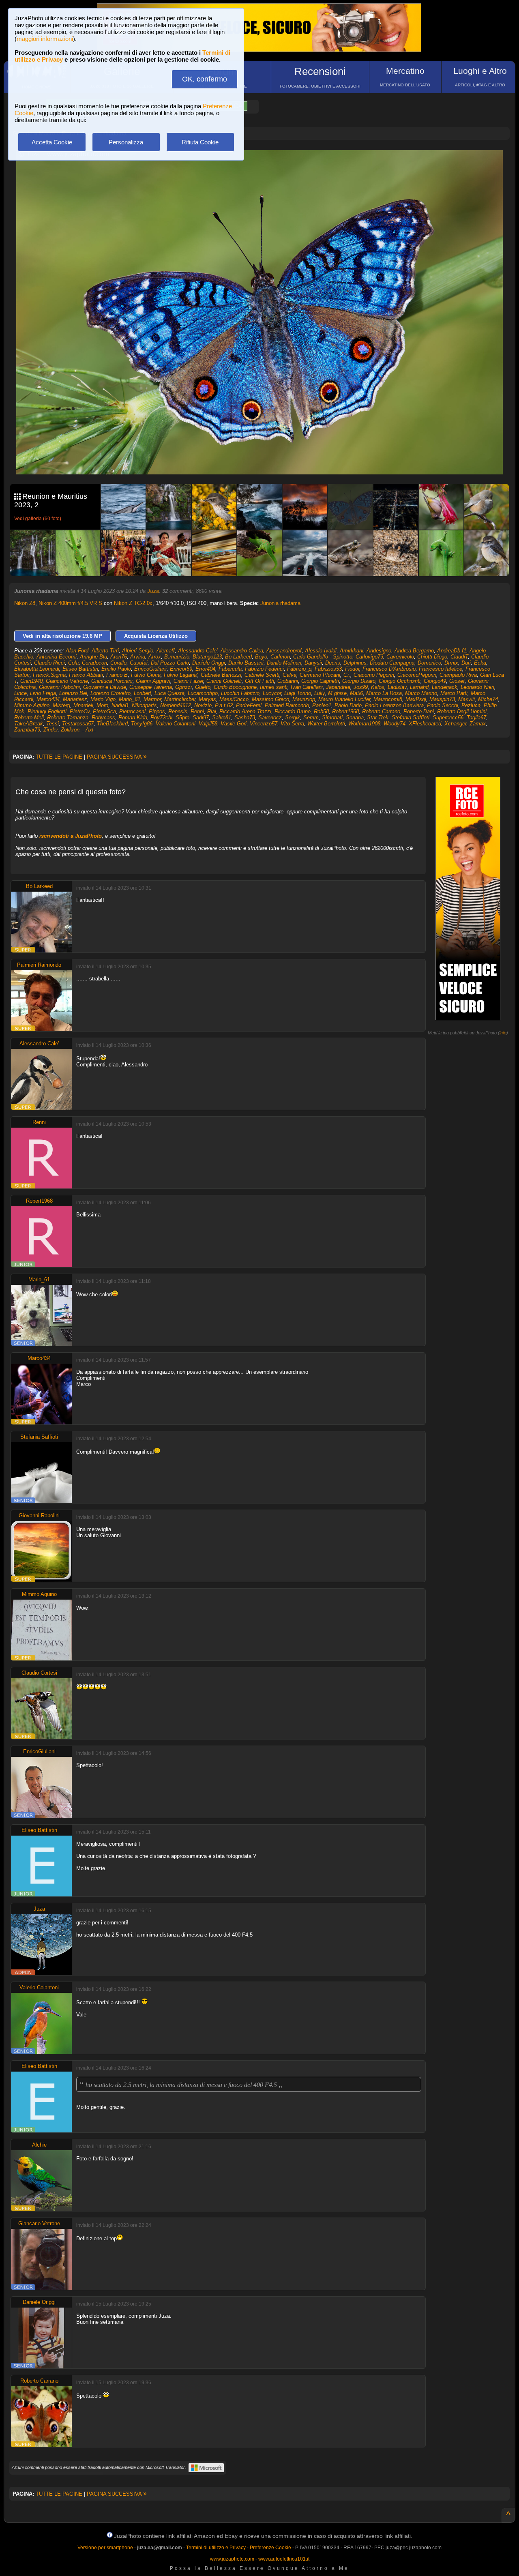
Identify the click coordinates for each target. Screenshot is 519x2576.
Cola (73, 663)
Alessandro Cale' (198, 651)
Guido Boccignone (235, 687)
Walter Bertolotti (326, 724)
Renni (197, 711)
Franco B (117, 675)
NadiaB (120, 705)
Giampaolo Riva (458, 675)
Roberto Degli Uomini (462, 711)
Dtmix (451, 663)
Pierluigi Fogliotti (47, 711)
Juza (153, 591)
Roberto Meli (29, 717)
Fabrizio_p (299, 669)
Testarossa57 (78, 724)
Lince (20, 693)
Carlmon (280, 657)
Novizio (203, 705)
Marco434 (48, 699)
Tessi (53, 724)
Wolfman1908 (364, 724)
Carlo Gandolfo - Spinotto (323, 657)
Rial (212, 711)
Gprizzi (183, 687)
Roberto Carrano (381, 711)
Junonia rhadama (280, 603)
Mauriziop (304, 699)
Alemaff (166, 651)
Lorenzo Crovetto (110, 693)
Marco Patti (454, 693)
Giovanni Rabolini (59, 687)
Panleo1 (322, 705)
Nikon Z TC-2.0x (133, 603)
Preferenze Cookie (270, 2548)
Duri (466, 663)
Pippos (157, 711)
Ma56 (356, 693)
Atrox (155, 657)
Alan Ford (77, 651)
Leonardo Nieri (477, 687)
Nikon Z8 (25, 603)
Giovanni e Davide (105, 687)
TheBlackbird (112, 724)
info (503, 1033)
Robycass (103, 717)
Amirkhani (352, 651)
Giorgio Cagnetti (320, 681)
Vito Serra (292, 724)
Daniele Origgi (209, 663)
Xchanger (455, 724)
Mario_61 (130, 699)
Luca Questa (169, 693)
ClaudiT (459, 657)
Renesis (178, 711)
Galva (290, 675)
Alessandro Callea (242, 651)
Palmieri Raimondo (287, 705)
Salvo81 (222, 717)
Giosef (457, 681)
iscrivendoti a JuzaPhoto (71, 836)
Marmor (152, 699)
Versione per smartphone (105, 2548)
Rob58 (321, 711)
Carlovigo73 (369, 657)
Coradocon (94, 663)
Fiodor (352, 669)
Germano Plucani (320, 675)
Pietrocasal (132, 711)
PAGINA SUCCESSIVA (117, 757)
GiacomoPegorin (417, 675)
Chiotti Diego (432, 657)
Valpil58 (208, 724)
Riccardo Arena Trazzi (245, 711)
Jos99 (361, 687)
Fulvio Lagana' (181, 675)
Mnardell (83, 705)
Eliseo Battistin (80, 669)
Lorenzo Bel (73, 693)
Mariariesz (75, 699)
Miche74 (488, 699)
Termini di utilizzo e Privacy (216, 2548)
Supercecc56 (448, 717)
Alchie (39, 2145)
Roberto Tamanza (68, 717)
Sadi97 (201, 717)
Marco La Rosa (384, 693)
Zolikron (70, 730)
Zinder (50, 730)
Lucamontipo (203, 693)
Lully (320, 693)
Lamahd (419, 687)
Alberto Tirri (105, 651)
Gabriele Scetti (262, 675)
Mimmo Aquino (32, 705)
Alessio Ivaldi (321, 651)
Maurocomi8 (388, 699)
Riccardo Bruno (293, 711)
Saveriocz (270, 717)
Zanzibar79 (27, 730)
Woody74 (395, 724)
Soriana (355, 717)
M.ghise (337, 693)
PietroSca (104, 711)
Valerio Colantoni (176, 724)
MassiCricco (234, 699)
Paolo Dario (348, 705)
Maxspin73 (442, 699)
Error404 (205, 669)
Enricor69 (181, 669)
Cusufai (139, 663)
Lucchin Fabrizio (240, 693)
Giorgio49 (435, 681)
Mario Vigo (103, 699)
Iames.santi (274, 687)
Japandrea (338, 687)
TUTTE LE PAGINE (59, 757)
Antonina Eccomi (57, 657)
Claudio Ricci (49, 663)
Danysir (313, 663)
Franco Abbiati (86, 675)
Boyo (261, 657)
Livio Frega (43, 693)
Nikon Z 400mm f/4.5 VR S (70, 603)
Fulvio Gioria (146, 675)
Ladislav (397, 687)
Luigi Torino (298, 693)
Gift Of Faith (259, 681)
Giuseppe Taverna (151, 687)
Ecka (480, 663)
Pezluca (471, 705)
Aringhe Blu (93, 657)
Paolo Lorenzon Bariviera (394, 705)
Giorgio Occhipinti (400, 681)
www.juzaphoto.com (232, 2559)
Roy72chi (161, 717)
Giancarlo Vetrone (67, 681)
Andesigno (379, 651)
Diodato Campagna (392, 663)
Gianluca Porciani (112, 681)
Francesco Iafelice (441, 669)
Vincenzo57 (264, 724)
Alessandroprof (284, 651)
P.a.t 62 (224, 705)
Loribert (143, 693)
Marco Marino (421, 693)
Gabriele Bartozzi (221, 675)
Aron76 (119, 657)
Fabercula (230, 669)
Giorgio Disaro (359, 681)
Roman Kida (133, 717)
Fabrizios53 (328, 669)
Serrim (311, 717)
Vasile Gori (234, 724)
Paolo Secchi (443, 705)
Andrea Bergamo (414, 651)
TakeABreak (29, 724)
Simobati (332, 717)
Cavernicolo (400, 657)
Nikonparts (144, 705)
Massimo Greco (270, 699)
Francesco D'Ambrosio (389, 669)
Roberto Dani (419, 711)
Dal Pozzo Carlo (170, 663)
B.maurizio (177, 657)
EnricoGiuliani (150, 669)
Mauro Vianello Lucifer (344, 699)
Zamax (478, 724)
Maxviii (466, 699)
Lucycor (272, 693)
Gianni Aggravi (153, 681)
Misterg (61, 705)
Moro (102, 705)
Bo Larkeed (238, 657)
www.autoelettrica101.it (284, 2559)
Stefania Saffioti (411, 717)
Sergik (293, 717)
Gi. (347, 675)
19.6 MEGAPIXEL (266, 459)
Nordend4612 (176, 705)
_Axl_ (89, 730)
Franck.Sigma (49, 675)
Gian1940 (31, 681)
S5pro (182, 717)
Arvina (138, 657)
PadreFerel (249, 705)
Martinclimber (180, 699)
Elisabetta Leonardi (37, 669)
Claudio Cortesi (39, 1673)
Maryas (207, 699)
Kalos (378, 687)
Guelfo (203, 687)
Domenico (429, 663)
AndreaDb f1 (452, 651)
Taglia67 (476, 717)
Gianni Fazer (188, 681)
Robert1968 (345, 711)
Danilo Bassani (246, 663)
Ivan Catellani (307, 687)
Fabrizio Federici (264, 669)
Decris (333, 663)
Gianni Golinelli (224, 681)
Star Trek (378, 717)
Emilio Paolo (116, 669)
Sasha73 (245, 717)
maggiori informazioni (45, 39)
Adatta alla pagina (264, 165)
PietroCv (80, 711)
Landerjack (445, 687)
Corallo (118, 663)
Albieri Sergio (138, 651)
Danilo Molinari (284, 663)
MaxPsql (416, 699)
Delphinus (355, 663)
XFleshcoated (425, 724)
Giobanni (288, 681)
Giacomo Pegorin (374, 675)
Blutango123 (207, 657)
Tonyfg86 (142, 724)
